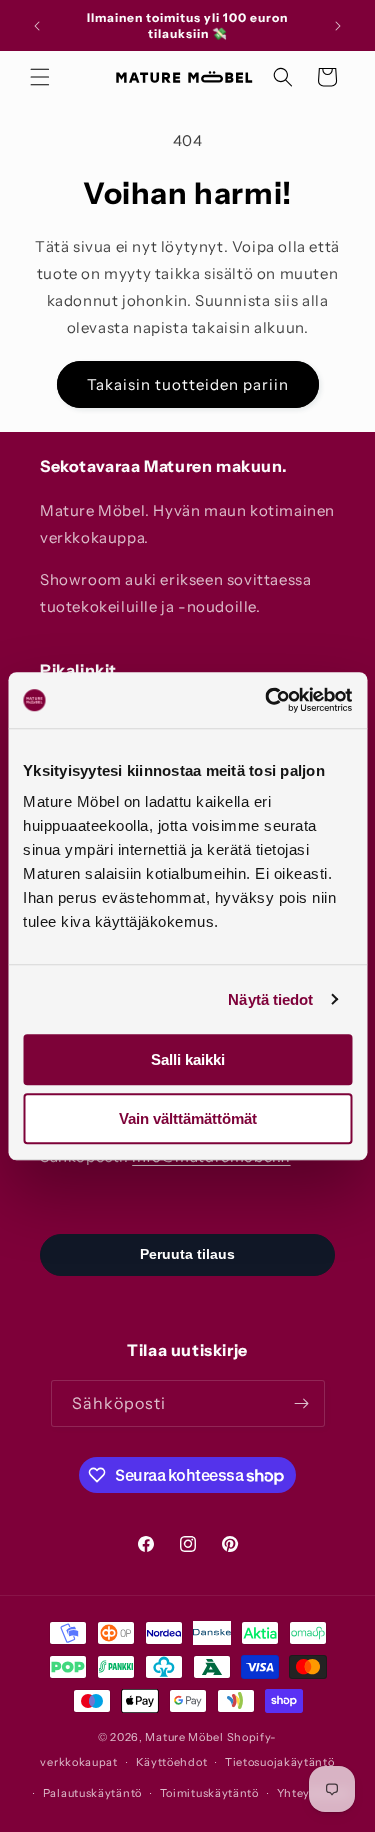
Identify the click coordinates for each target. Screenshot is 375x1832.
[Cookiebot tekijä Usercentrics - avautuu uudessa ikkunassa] (267, 700)
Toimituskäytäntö (209, 1793)
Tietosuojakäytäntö (280, 1762)
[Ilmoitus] (338, 26)
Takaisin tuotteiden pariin (188, 384)
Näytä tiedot (270, 999)
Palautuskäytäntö (92, 1793)
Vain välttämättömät (188, 1118)
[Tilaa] (302, 1403)
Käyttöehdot (172, 1762)
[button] (40, 77)
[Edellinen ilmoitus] (37, 26)
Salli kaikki (188, 1059)
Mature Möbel (184, 1737)
